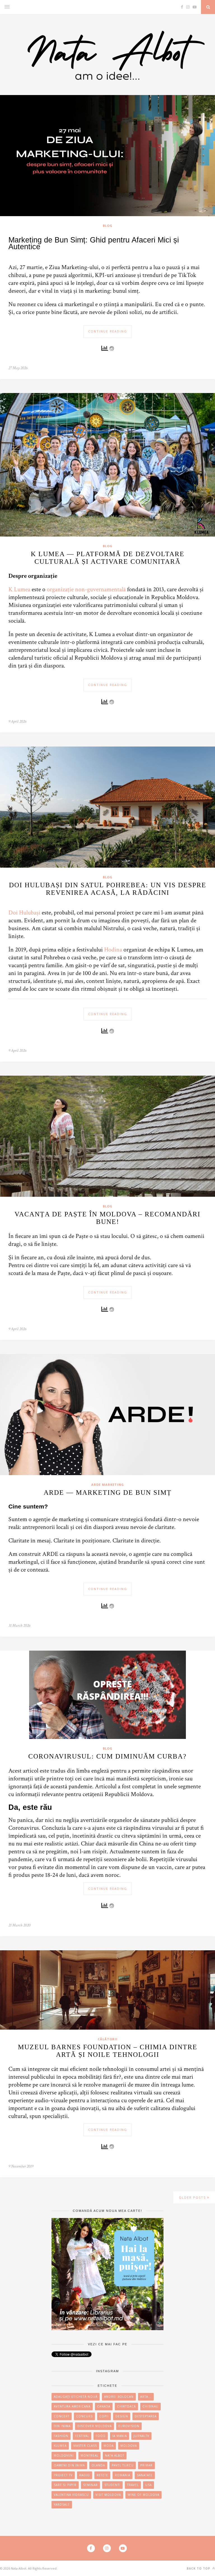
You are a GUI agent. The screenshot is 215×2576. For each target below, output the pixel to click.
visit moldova (108, 2495)
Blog (108, 226)
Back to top (199, 2568)
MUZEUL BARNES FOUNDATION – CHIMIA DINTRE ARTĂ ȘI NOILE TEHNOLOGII (108, 2051)
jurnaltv (141, 2436)
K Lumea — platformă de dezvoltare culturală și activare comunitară (108, 558)
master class (85, 2446)
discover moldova (94, 2426)
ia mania (120, 2436)
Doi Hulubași (24, 913)
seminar (90, 2485)
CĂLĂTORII (108, 2039)
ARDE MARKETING (108, 1485)
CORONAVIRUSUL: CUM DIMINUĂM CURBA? (107, 1756)
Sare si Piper (65, 2485)
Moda (109, 2446)
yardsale (62, 2505)
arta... (146, 2397)
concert (62, 2416)
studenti (112, 2485)
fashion (61, 2436)
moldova (129, 2446)
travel (133, 2485)
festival (82, 2436)
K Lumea (19, 589)
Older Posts (193, 2197)
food (101, 2436)
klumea (60, 2446)
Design (122, 2416)
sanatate (145, 2475)
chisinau (150, 2406)
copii (104, 2416)
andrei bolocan (119, 2397)
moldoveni (64, 2455)
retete (102, 2475)
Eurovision (129, 2426)
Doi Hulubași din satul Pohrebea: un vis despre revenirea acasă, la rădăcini (108, 889)
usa (149, 2485)
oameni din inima (69, 2465)
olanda (98, 2465)
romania (122, 2475)
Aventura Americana (72, 2406)
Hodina (113, 950)
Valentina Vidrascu (71, 2495)
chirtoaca (126, 2406)
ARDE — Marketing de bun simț (108, 1493)
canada (104, 2406)
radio (85, 2475)
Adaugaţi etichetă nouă (76, 2397)
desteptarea (146, 2416)
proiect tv (63, 2475)
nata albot (115, 2455)
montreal (89, 2455)
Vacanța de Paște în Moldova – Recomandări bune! (107, 1218)
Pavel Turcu (123, 2465)
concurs (84, 2416)
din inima (62, 2426)
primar (146, 2465)
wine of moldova (143, 2495)
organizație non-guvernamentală (86, 589)
